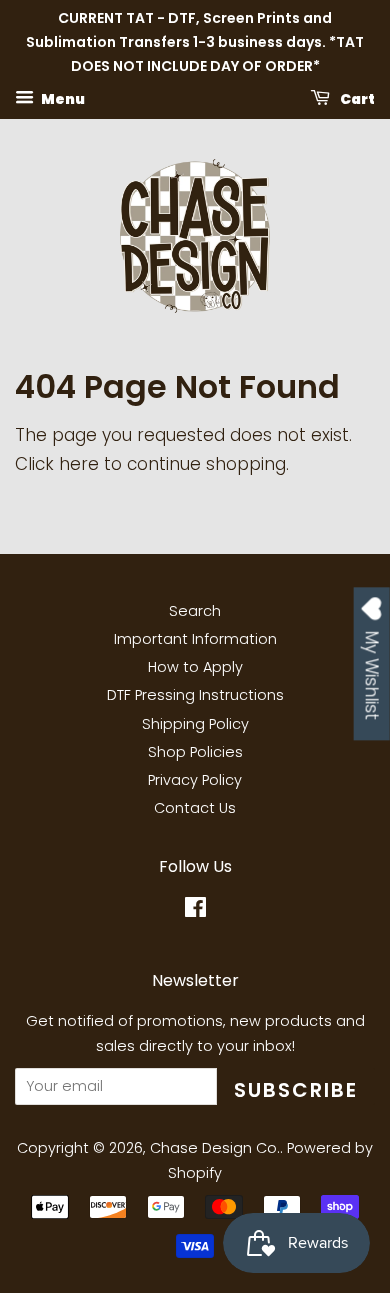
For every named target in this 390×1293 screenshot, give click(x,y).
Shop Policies (195, 752)
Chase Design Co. (215, 1148)
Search (195, 611)
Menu (62, 99)
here (79, 464)
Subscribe (296, 1090)
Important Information (195, 639)
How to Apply (195, 667)
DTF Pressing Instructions (195, 695)
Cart (356, 99)
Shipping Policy (195, 724)
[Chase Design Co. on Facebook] (195, 911)
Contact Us (195, 808)
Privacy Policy (195, 780)
